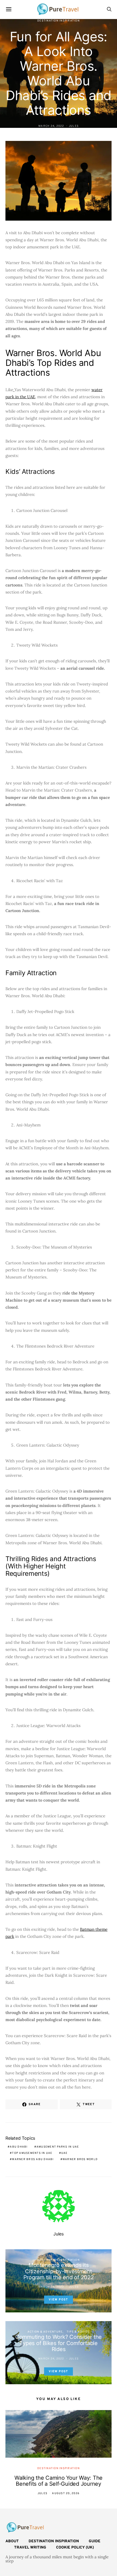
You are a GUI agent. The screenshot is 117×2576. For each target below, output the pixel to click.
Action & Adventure (45, 2332)
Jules (74, 126)
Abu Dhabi (19, 2147)
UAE (64, 2153)
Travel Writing (30, 2548)
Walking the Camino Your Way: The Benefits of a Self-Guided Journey (59, 2481)
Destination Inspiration (59, 21)
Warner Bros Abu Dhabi (33, 2159)
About (12, 2541)
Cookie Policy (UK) (75, 2548)
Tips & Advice (78, 2332)
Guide (95, 2541)
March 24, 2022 (51, 126)
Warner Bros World (80, 2159)
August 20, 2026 (66, 2493)
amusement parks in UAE (58, 2147)
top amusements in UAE (32, 2153)
